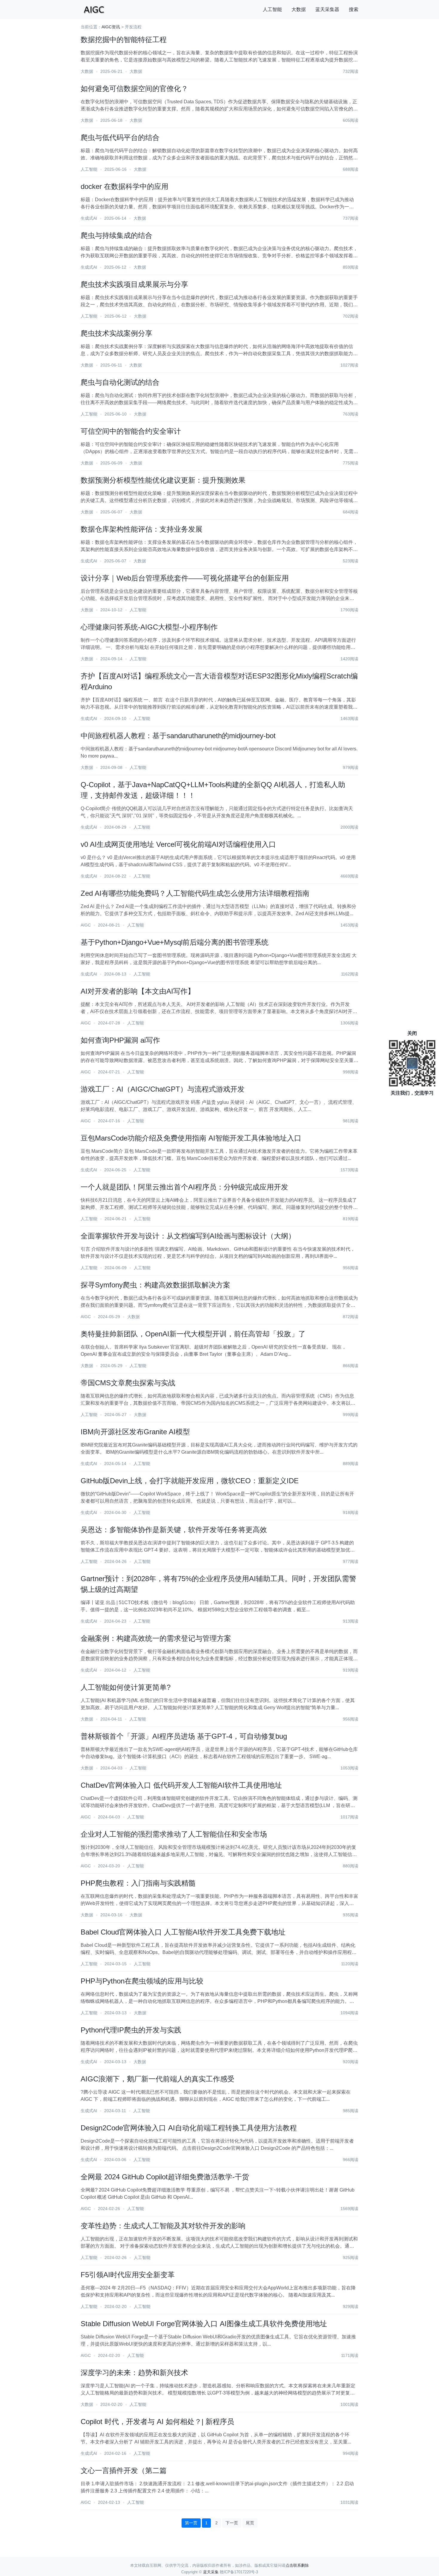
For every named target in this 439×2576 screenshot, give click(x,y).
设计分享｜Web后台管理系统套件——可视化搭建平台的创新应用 (185, 578)
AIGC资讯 (111, 27)
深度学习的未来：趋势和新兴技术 (134, 2373)
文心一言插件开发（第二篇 (124, 2470)
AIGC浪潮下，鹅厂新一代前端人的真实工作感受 (158, 2079)
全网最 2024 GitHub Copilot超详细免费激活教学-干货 (165, 2177)
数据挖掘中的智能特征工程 (124, 40)
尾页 (250, 2523)
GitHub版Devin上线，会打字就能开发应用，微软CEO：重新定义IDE (190, 1481)
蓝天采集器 (327, 9)
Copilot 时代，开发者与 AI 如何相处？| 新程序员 (157, 2422)
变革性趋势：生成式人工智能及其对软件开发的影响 (163, 2226)
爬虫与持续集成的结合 (116, 235)
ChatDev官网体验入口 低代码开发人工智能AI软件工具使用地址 (181, 1785)
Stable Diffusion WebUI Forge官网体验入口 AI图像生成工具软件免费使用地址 (204, 2324)
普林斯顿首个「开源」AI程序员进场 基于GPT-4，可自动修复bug (184, 1736)
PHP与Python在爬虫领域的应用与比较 (142, 1981)
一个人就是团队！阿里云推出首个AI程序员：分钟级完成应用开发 (184, 1187)
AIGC (86, 925)
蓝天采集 (211, 2572)
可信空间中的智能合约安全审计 (131, 431)
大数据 (299, 9)
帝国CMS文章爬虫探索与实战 (128, 1383)
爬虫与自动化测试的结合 (120, 382)
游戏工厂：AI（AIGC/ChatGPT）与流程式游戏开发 (163, 1089)
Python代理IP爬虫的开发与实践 (131, 2030)
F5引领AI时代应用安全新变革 (128, 2275)
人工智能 (272, 9)
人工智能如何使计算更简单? (126, 1687)
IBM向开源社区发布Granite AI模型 (135, 1432)
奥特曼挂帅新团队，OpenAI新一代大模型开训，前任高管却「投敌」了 (193, 1334)
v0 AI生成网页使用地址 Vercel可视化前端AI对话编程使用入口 (178, 844)
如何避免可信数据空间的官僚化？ (134, 89)
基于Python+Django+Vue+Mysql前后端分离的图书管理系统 (175, 942)
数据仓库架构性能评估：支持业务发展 (142, 529)
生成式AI (89, 218)
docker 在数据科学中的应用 (125, 186)
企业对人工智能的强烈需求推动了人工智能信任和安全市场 (174, 1834)
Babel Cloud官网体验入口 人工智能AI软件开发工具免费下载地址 (183, 1932)
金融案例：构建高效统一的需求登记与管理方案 (156, 1638)
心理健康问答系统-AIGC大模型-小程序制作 (149, 627)
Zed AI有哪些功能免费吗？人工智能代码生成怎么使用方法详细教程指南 (195, 893)
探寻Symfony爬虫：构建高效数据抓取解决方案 (155, 1285)
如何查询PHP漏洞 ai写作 (120, 1040)
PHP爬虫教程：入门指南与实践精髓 (138, 1883)
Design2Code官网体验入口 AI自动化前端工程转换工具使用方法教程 (189, 2128)
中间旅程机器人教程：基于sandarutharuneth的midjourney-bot (178, 736)
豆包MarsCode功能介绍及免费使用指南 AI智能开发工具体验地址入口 (191, 1138)
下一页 (232, 2523)
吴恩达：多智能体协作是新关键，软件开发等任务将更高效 (174, 1530)
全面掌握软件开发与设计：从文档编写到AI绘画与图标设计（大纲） (188, 1236)
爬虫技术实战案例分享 (116, 333)
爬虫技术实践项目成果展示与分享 (134, 284)
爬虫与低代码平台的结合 (120, 137)
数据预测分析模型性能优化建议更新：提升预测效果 (163, 480)
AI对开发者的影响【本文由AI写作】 (138, 991)
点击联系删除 (297, 2565)
